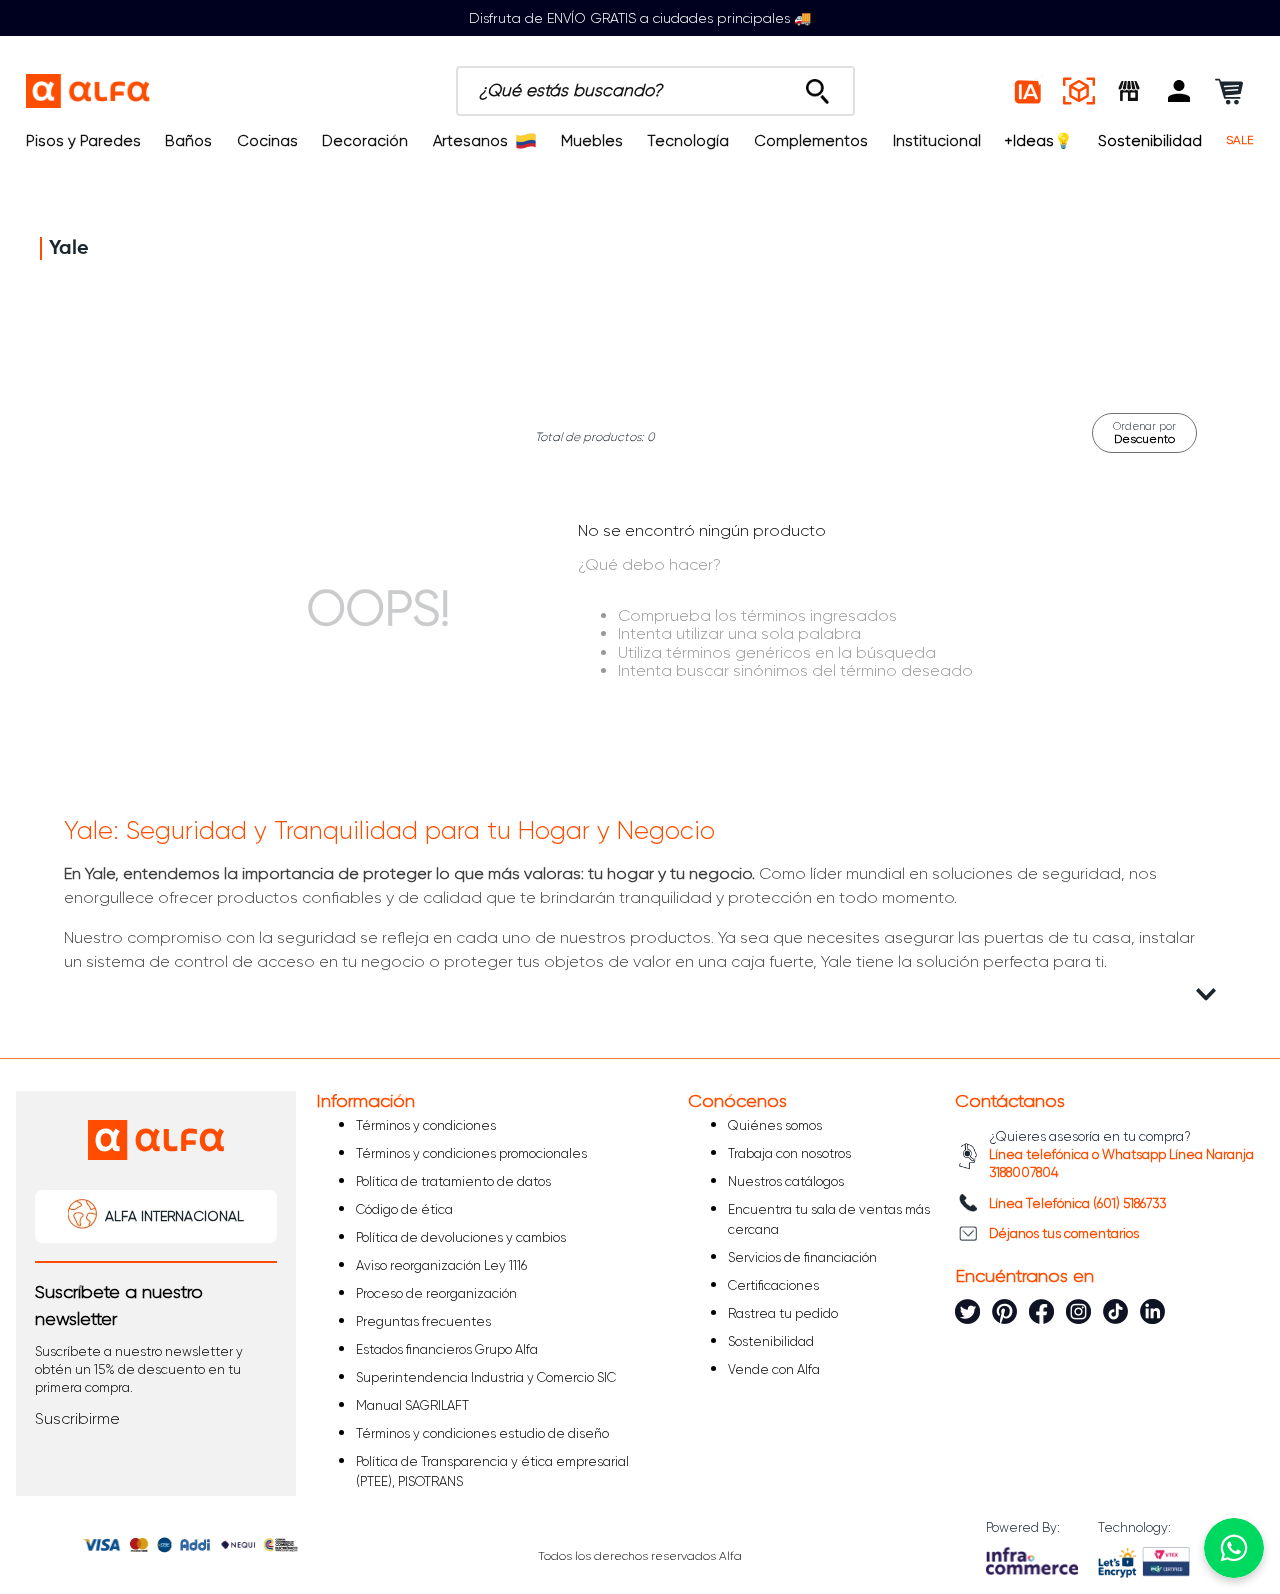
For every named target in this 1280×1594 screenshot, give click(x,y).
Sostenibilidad (1150, 141)
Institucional (937, 141)
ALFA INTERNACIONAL (174, 1216)
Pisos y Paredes (83, 141)
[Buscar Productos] (817, 86)
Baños (188, 141)
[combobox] (655, 91)
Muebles (592, 141)
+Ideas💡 (1039, 141)
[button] (1179, 91)
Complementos (811, 141)
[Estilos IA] (1029, 91)
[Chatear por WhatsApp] (1234, 1548)
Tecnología (688, 141)
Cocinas (267, 141)
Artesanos (470, 141)
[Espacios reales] (1079, 91)
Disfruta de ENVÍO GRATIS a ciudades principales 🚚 (640, 18)
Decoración (365, 141)
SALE (1240, 140)
